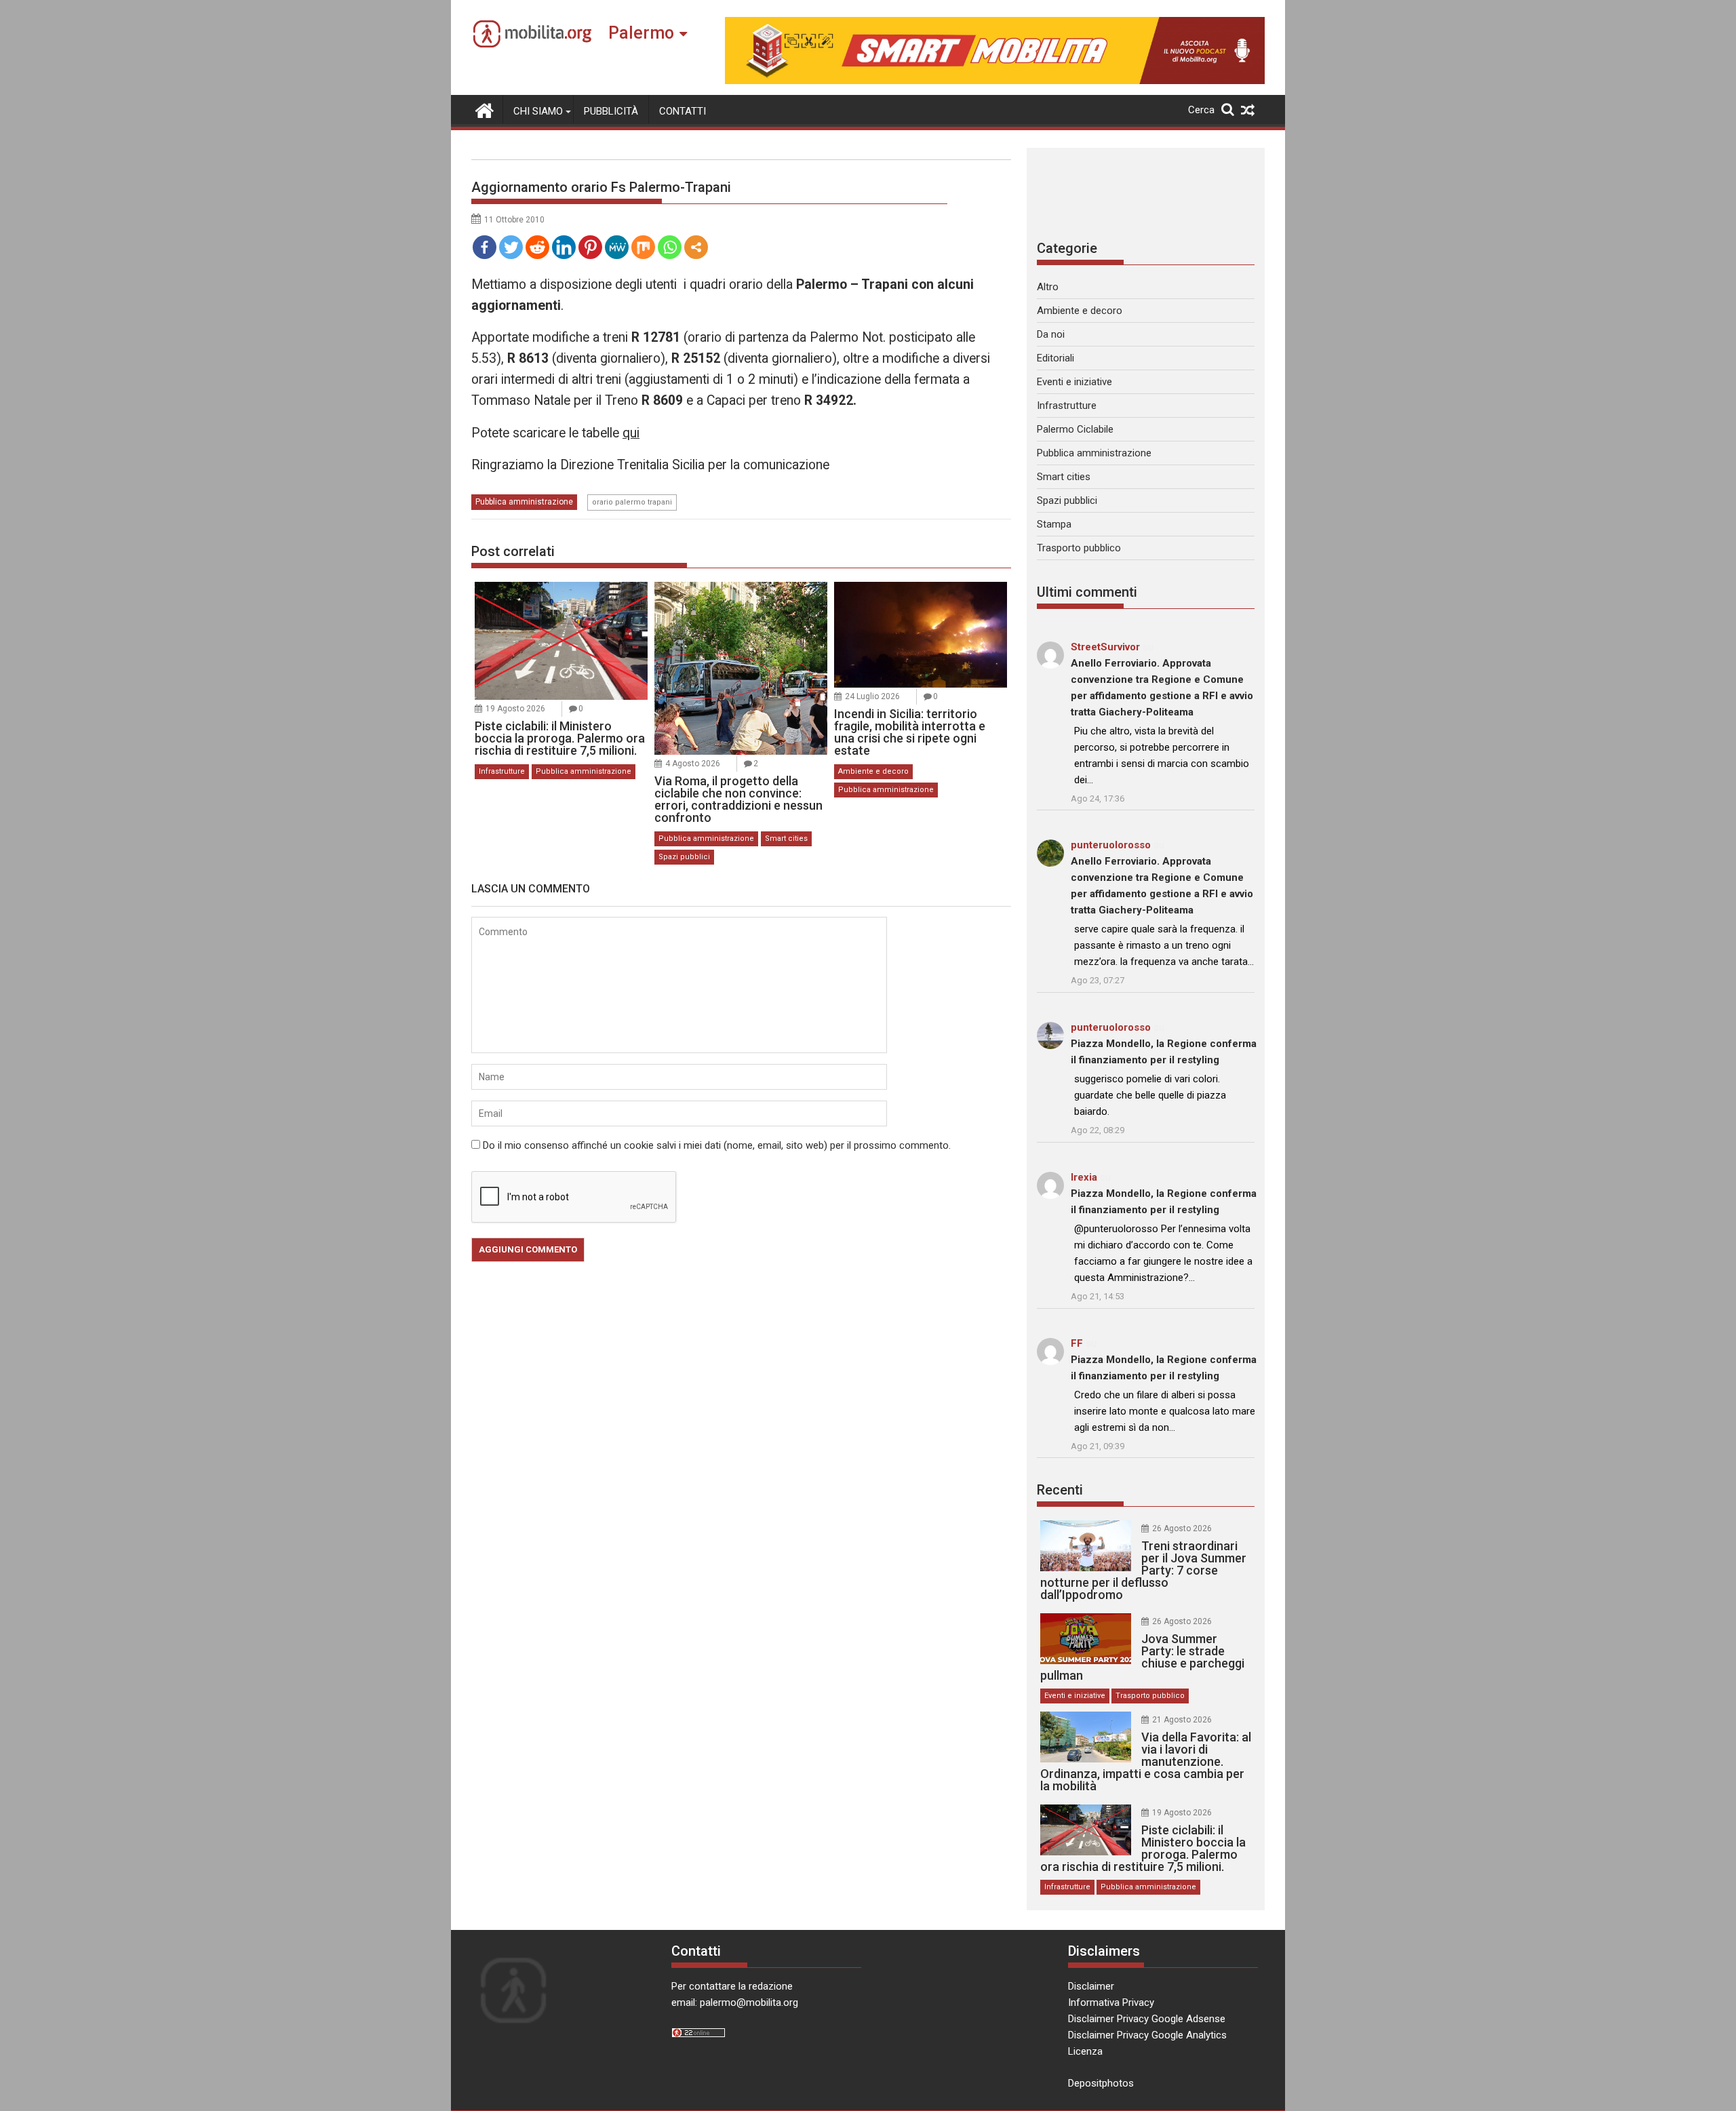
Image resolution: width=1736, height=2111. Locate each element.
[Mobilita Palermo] (485, 109)
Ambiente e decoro (873, 771)
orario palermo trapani (632, 502)
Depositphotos (1101, 2083)
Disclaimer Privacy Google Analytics (1147, 2035)
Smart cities (786, 839)
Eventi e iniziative (1074, 382)
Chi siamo (538, 111)
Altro (1048, 287)
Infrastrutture (502, 771)
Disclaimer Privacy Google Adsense (1147, 2019)
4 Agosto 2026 (693, 764)
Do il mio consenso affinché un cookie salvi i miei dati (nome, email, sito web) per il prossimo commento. (717, 1145)
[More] (696, 247)
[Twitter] (511, 247)
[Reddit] (537, 247)
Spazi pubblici (684, 857)
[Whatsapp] (670, 247)
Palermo (641, 33)
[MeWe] (617, 247)
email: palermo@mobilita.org (735, 2003)
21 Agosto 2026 (1182, 1720)
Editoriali (1056, 358)
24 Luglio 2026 (872, 696)
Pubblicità (611, 111)
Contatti (683, 111)
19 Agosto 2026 (515, 709)
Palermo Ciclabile (1075, 429)
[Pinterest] (590, 247)
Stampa (1054, 524)
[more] (696, 247)
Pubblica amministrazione (524, 502)
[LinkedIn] (564, 247)
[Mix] (643, 247)
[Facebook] (485, 247)
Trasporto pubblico (1079, 548)
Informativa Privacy (1111, 2003)
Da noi (1051, 334)
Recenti (1060, 1490)
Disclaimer (1091, 1986)
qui (631, 433)
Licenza (1085, 2051)
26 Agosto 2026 (1182, 1528)
